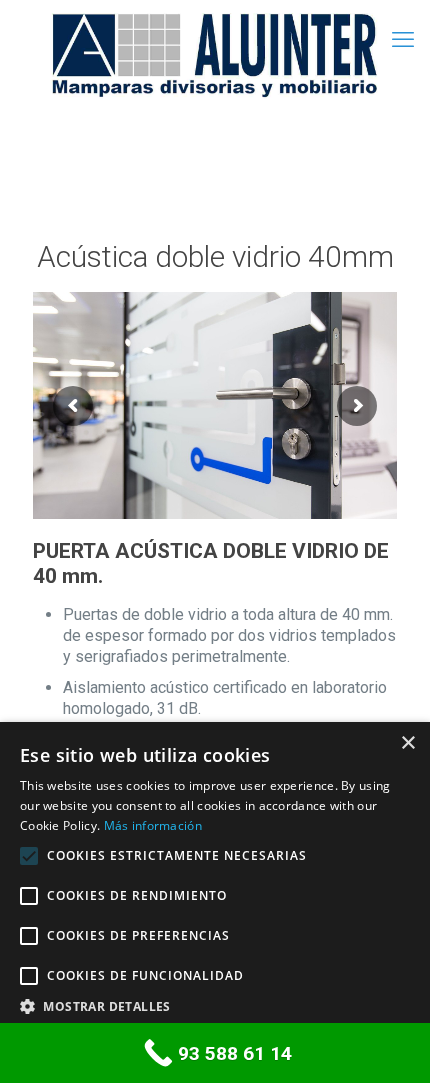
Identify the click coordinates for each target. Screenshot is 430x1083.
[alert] (215, 902)
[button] (215, 1006)
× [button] (407, 743)
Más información (153, 825)
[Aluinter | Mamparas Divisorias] (215, 55)
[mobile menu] (403, 40)
